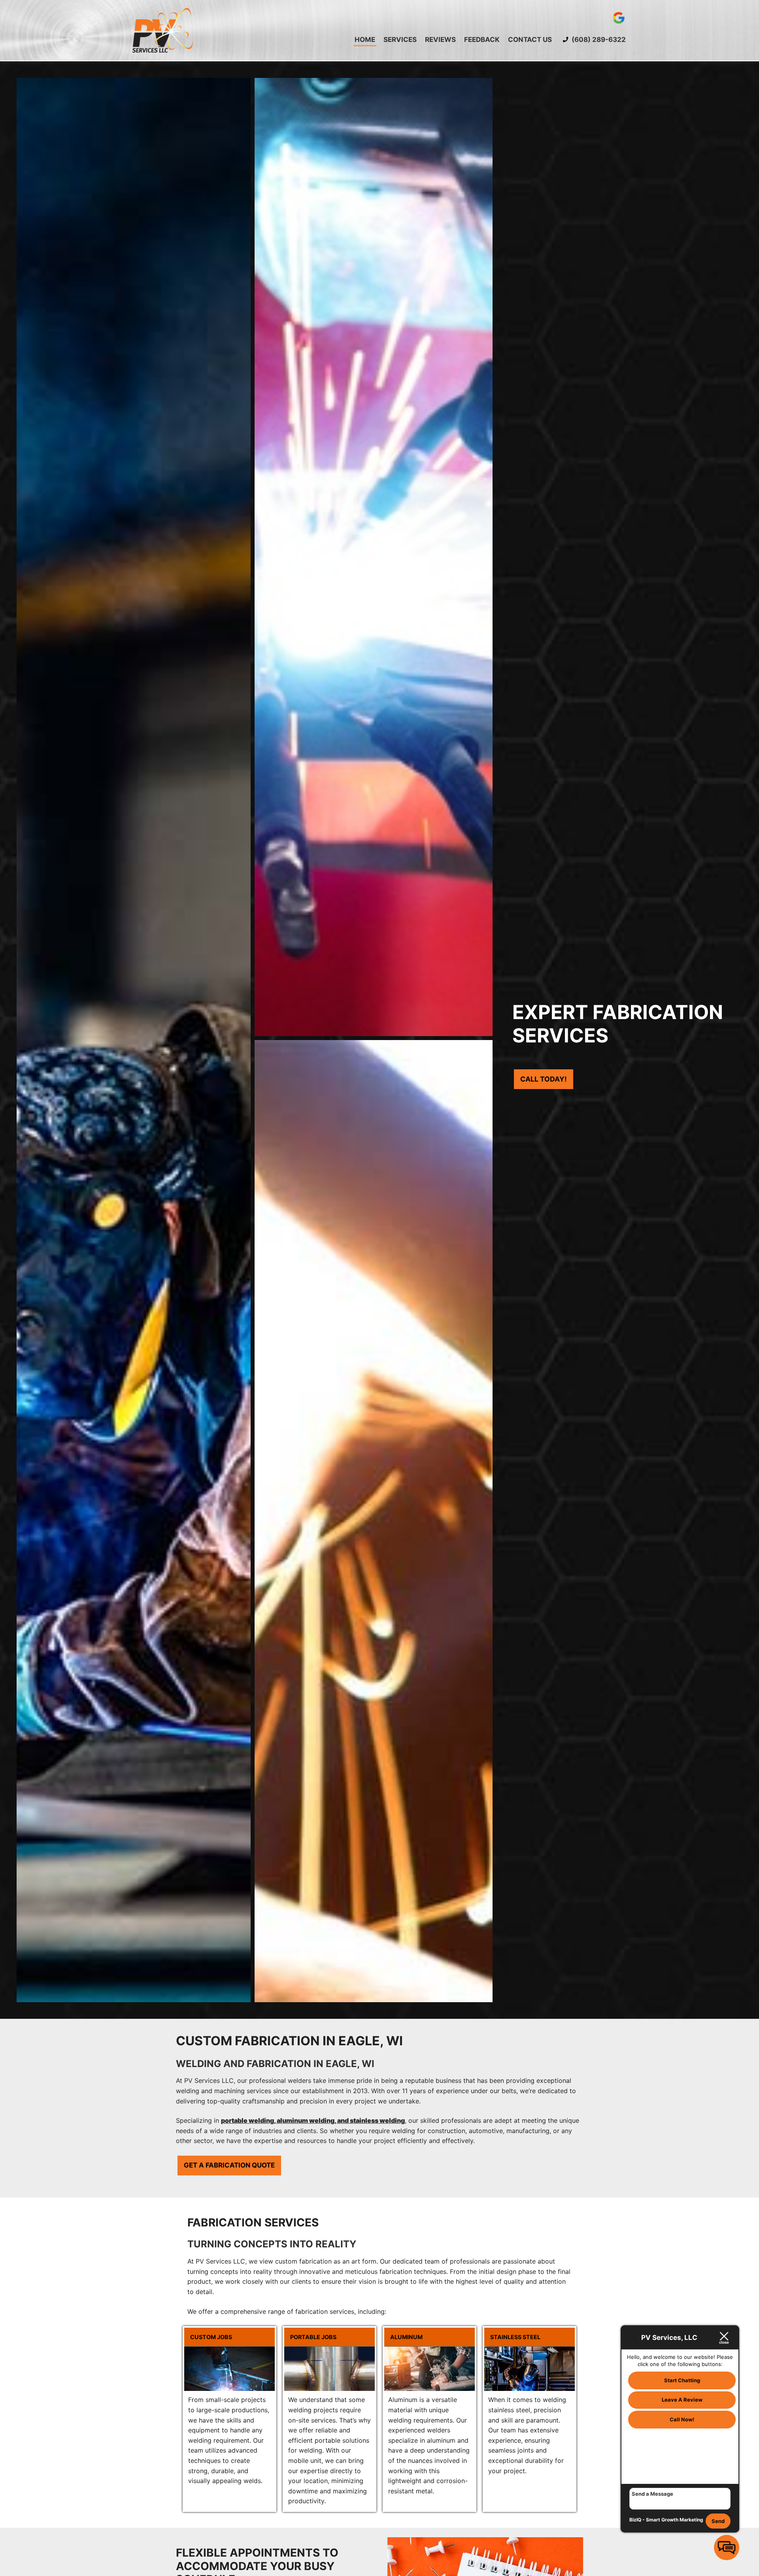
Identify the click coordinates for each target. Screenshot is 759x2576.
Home (365, 40)
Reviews (440, 40)
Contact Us (530, 40)
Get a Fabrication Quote (229, 2165)
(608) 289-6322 (598, 40)
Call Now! (682, 2419)
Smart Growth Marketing (675, 2520)
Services (400, 40)
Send (718, 2521)
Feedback (482, 40)
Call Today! (544, 1079)
